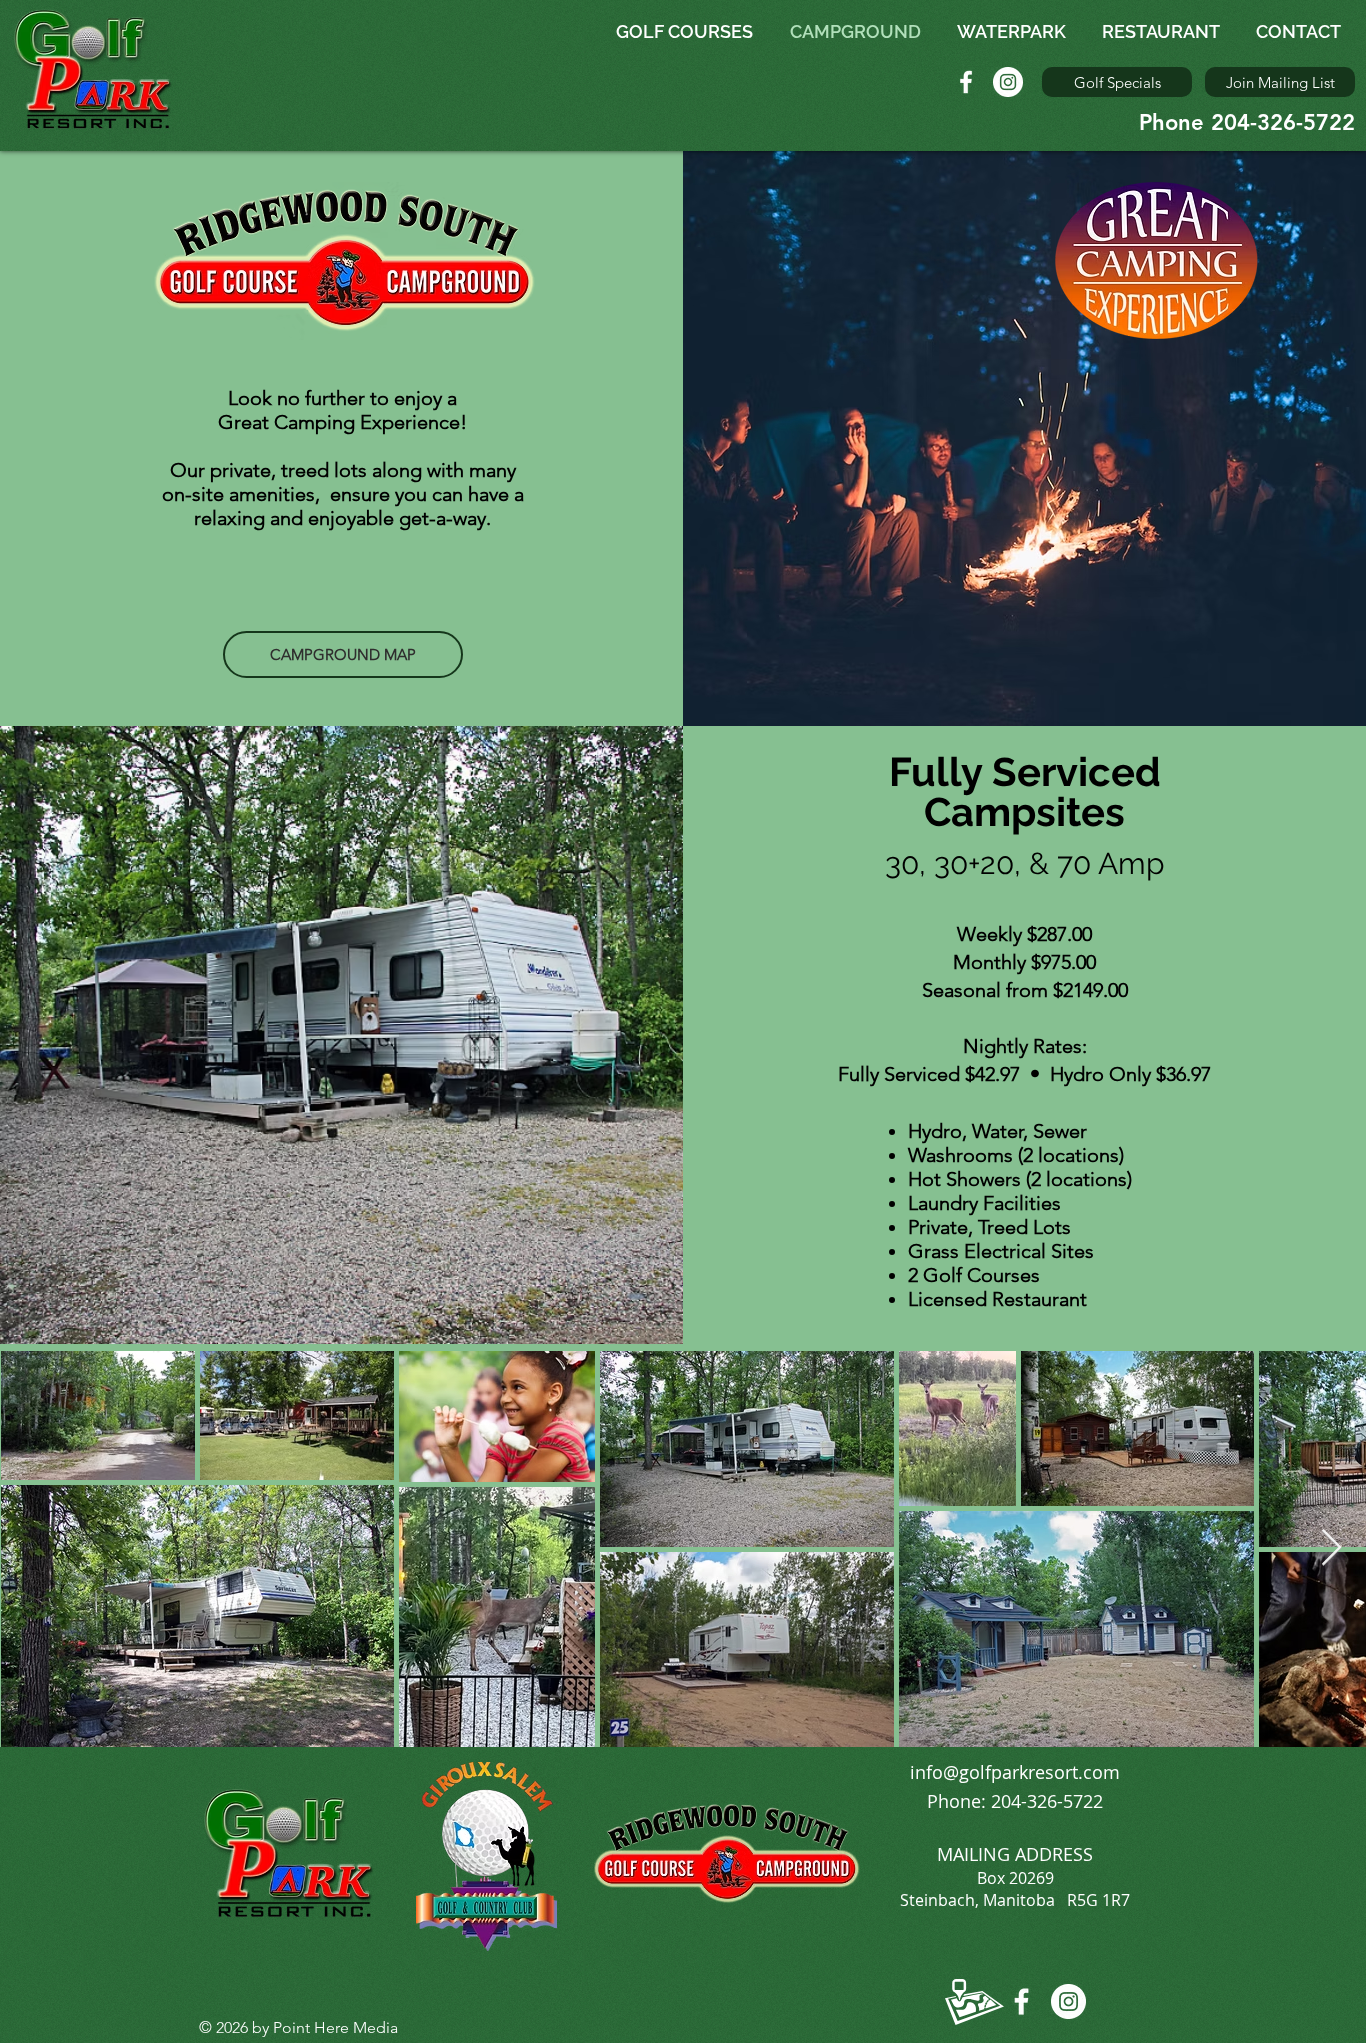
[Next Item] (1331, 1548)
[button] (1280, 82)
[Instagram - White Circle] (1008, 82)
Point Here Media (335, 2027)
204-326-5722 (1047, 1801)
